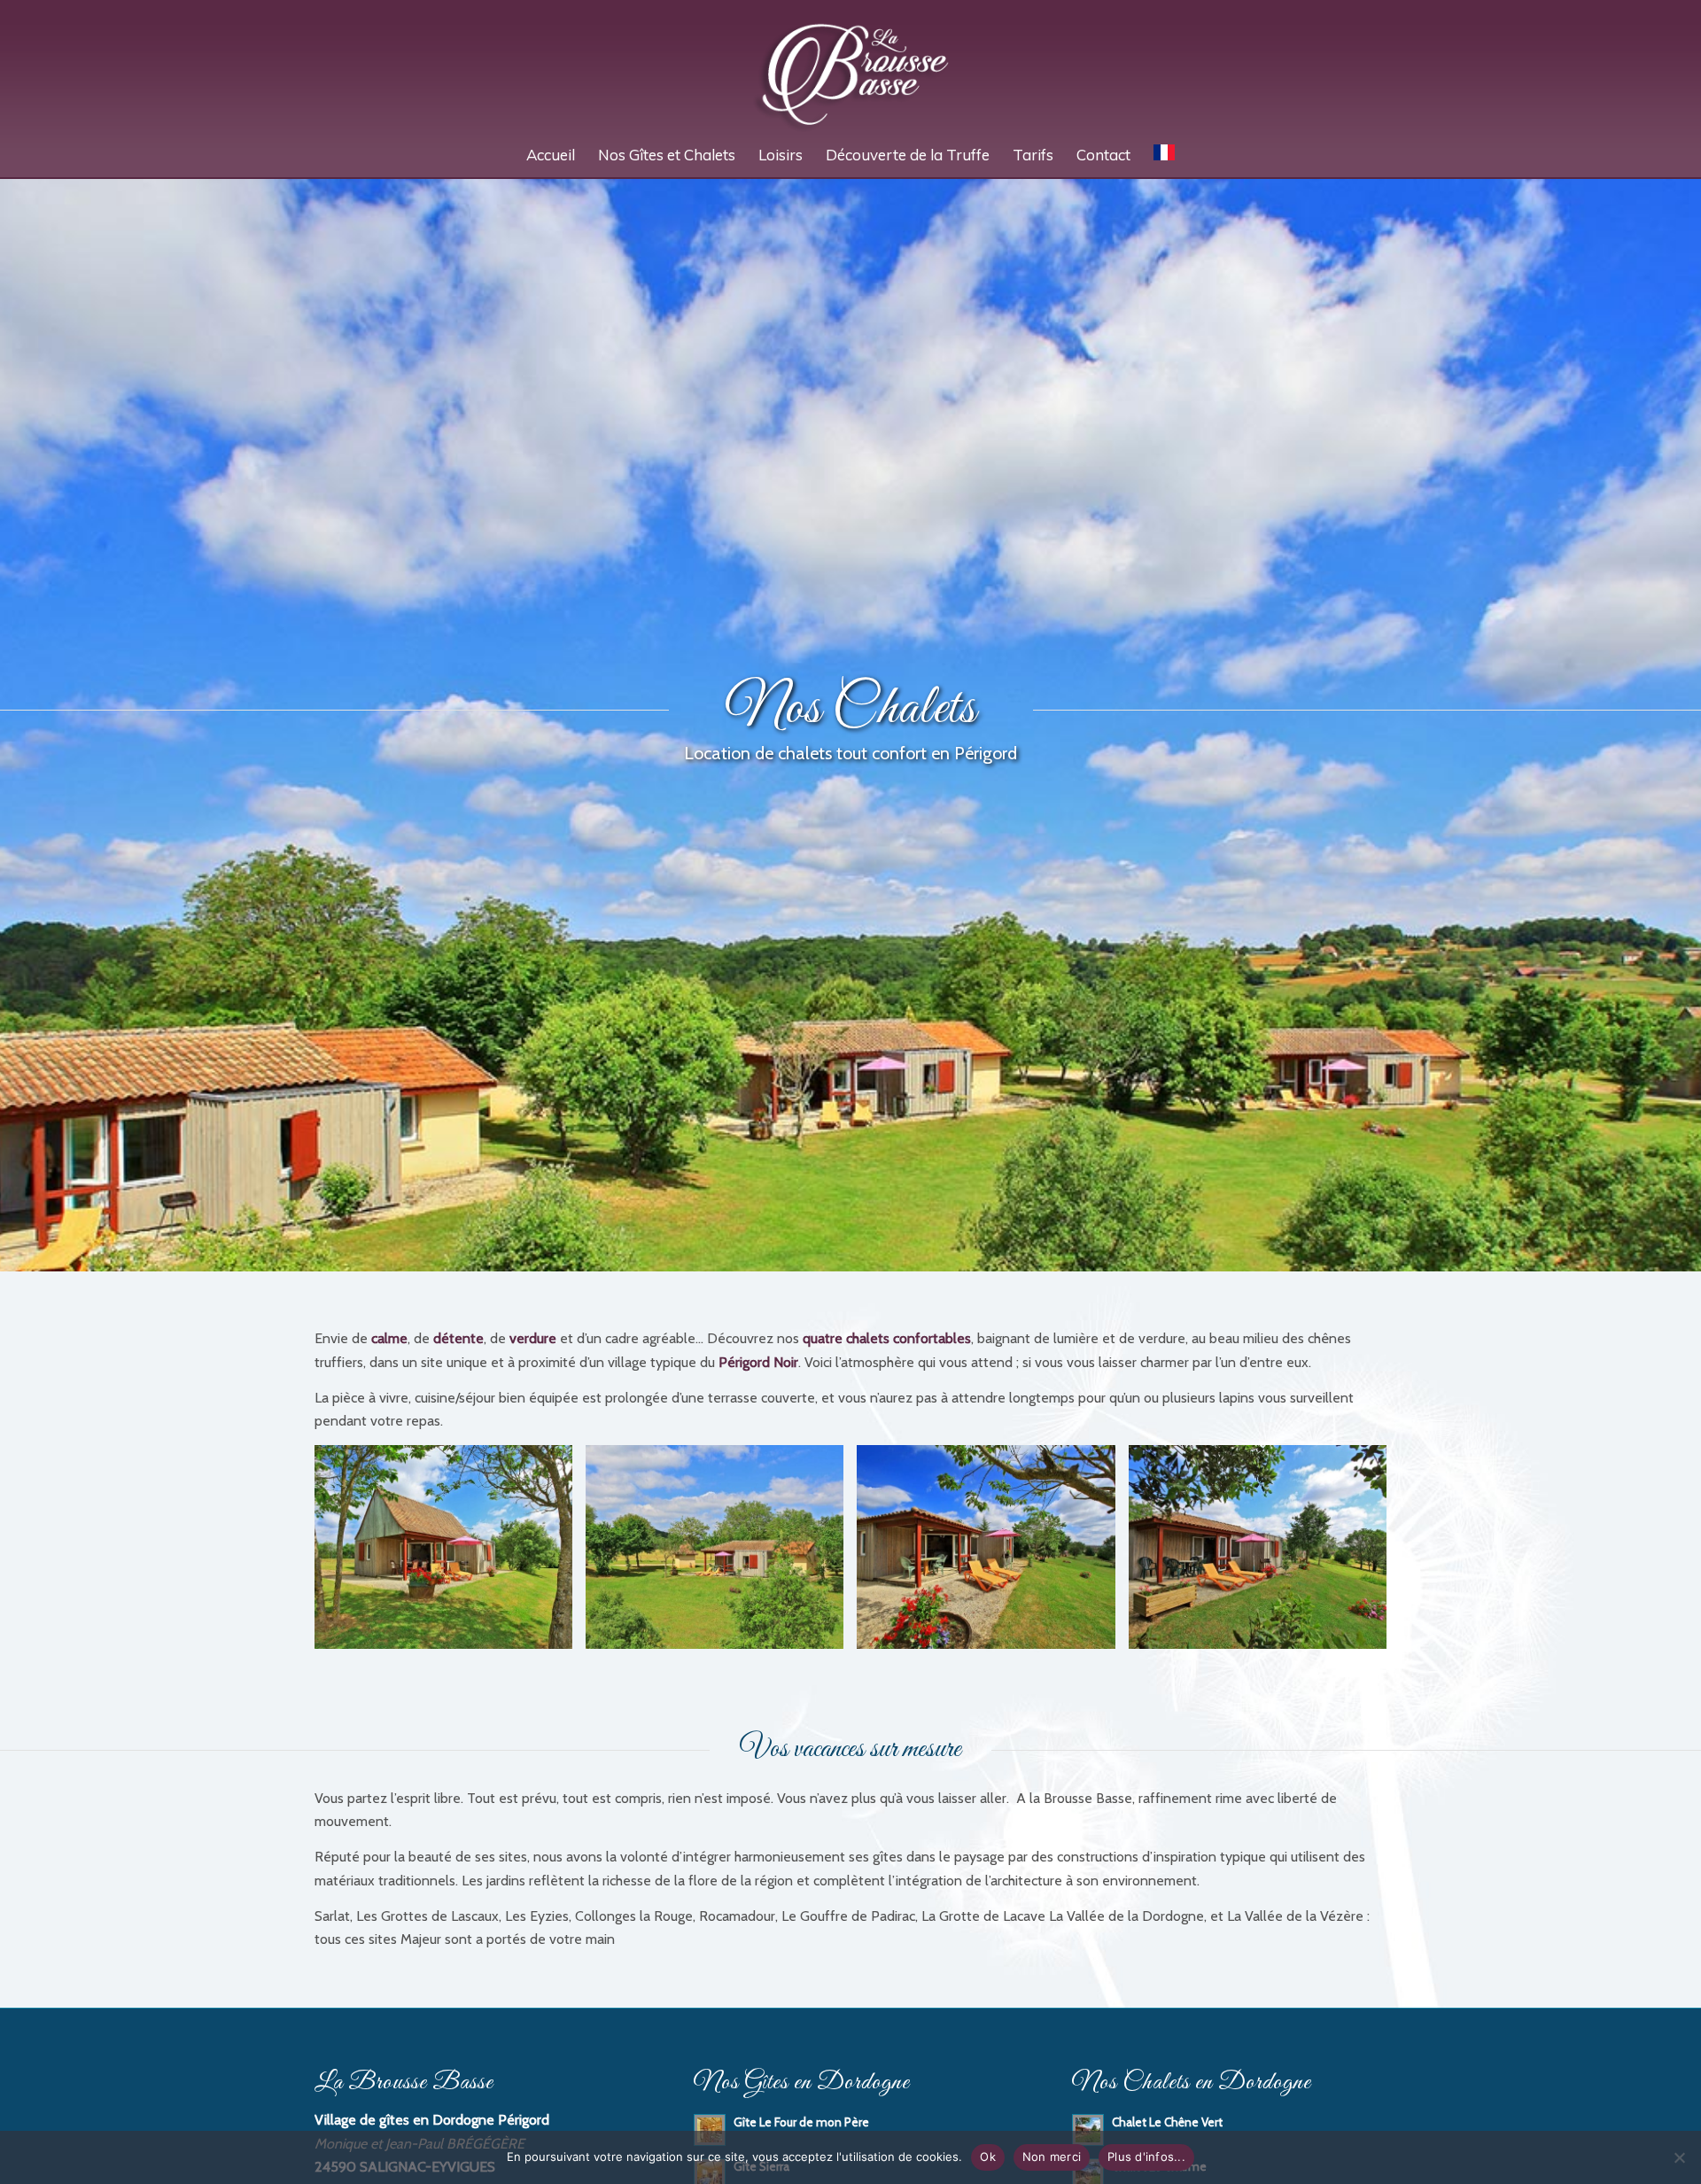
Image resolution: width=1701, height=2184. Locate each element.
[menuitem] (551, 155)
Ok (988, 2157)
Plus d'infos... (1146, 2157)
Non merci (1052, 2157)
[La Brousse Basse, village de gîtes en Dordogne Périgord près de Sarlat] (851, 66)
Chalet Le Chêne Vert (1167, 2122)
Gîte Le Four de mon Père (801, 2122)
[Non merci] (1679, 2157)
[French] (1164, 155)
